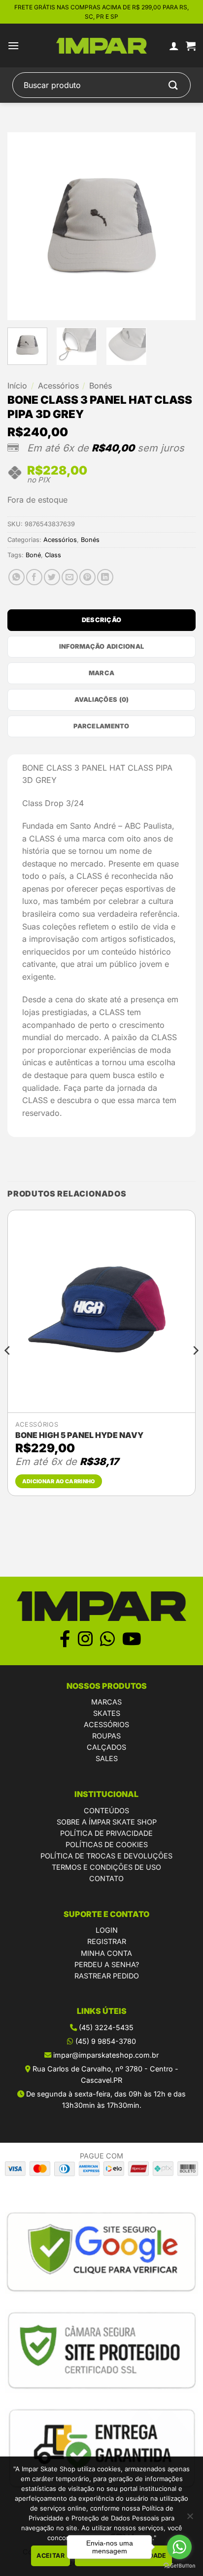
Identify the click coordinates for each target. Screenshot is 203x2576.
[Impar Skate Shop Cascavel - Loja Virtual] (102, 46)
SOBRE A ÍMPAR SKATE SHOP (107, 1822)
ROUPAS (106, 1736)
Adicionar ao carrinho (59, 1481)
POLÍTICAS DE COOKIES (107, 1844)
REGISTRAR (107, 1941)
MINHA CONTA (106, 1953)
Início (17, 386)
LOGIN (107, 1930)
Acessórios (58, 386)
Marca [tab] (101, 673)
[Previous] (24, 226)
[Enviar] (173, 85)
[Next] (179, 226)
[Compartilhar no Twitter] (52, 577)
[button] (13, 45)
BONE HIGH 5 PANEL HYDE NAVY (79, 1435)
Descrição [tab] (101, 620)
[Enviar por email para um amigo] (70, 577)
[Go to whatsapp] (179, 2547)
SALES (107, 1758)
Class (53, 555)
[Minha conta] (174, 46)
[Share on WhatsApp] (17, 577)
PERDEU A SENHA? (107, 1964)
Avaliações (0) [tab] (102, 700)
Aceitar (51, 2556)
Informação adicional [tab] (101, 646)
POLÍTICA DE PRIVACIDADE (106, 1833)
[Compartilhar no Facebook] (34, 577)
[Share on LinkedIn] (105, 577)
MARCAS (106, 1702)
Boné (33, 555)
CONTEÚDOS (106, 1811)
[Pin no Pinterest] (87, 577)
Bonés (101, 386)
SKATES (107, 1713)
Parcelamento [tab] (101, 726)
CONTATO (106, 1878)
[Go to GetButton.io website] (179, 2566)
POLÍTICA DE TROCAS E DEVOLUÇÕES (106, 1856)
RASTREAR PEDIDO (107, 1976)
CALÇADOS (106, 1747)
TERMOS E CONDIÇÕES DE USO (106, 1867)
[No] (190, 2519)
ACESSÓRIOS (106, 1724)
